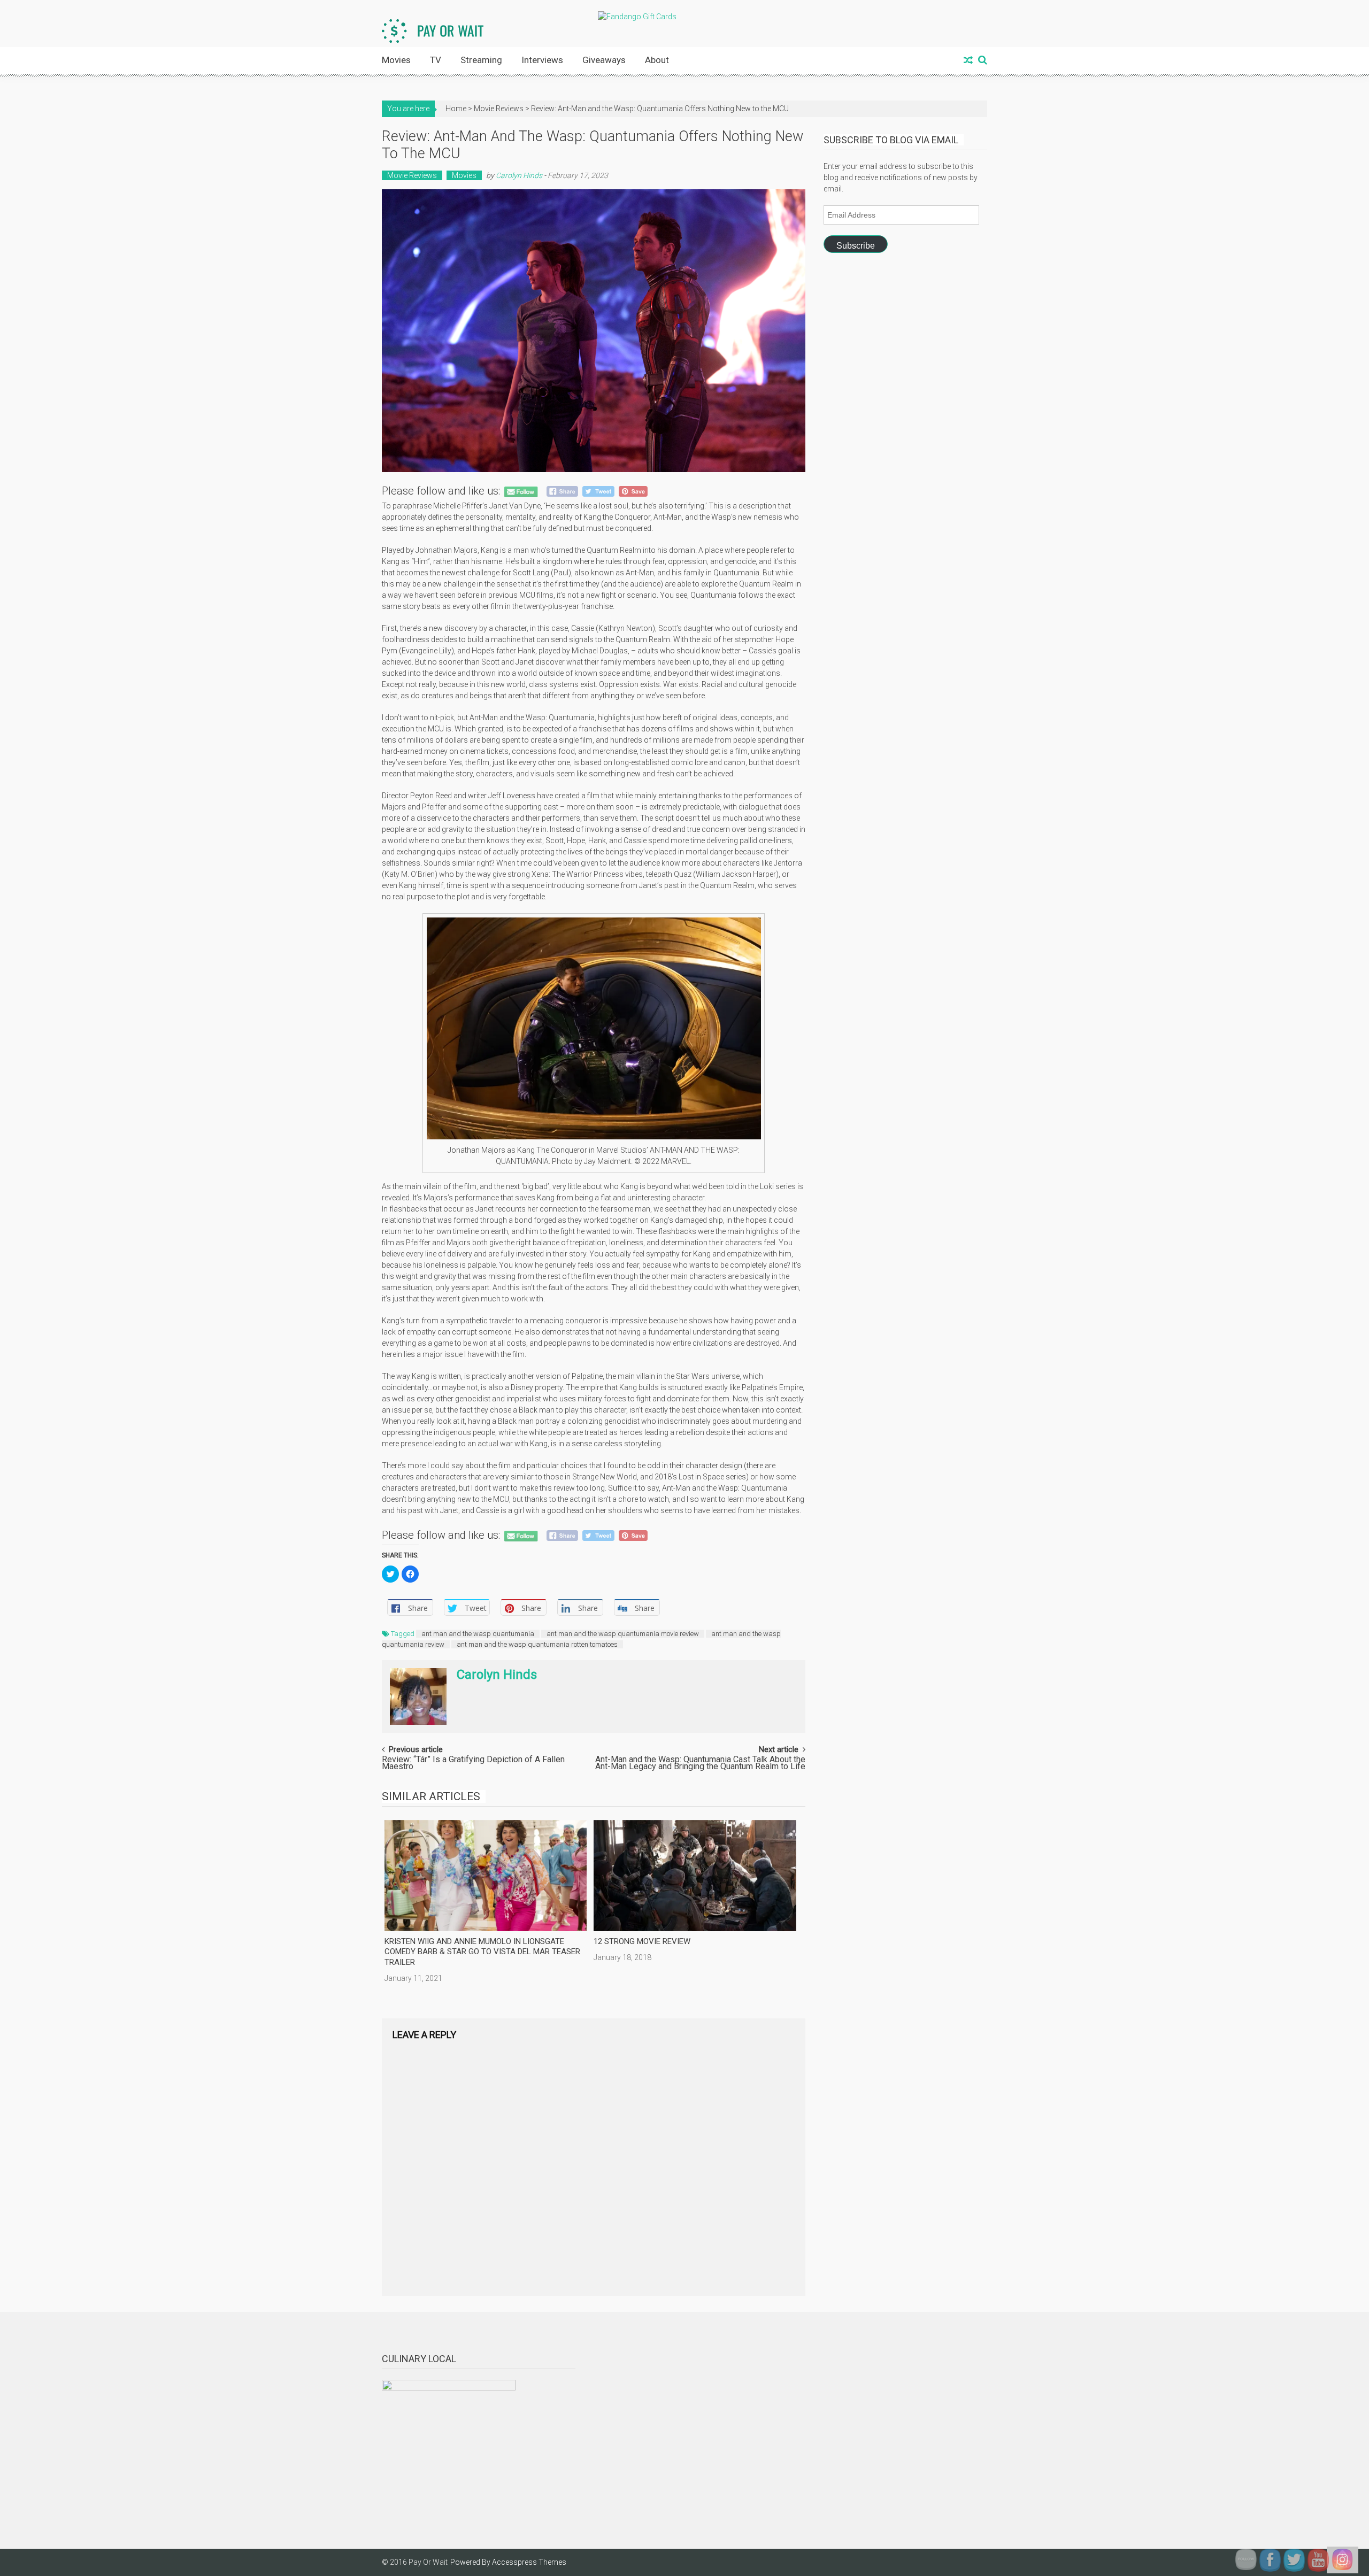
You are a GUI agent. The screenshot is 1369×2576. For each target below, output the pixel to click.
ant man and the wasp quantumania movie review (623, 1634)
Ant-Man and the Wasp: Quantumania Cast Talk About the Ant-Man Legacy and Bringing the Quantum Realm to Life (700, 1764)
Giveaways (604, 60)
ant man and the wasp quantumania (478, 1634)
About (657, 60)
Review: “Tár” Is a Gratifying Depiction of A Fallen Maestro (473, 1764)
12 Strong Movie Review (642, 1941)
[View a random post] (968, 61)
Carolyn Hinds (519, 175)
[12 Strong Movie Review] (695, 1876)
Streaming (481, 60)
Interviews (542, 60)
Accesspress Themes (529, 2562)
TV (436, 60)
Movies (396, 60)
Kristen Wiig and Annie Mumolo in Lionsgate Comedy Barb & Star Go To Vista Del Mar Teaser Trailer (482, 1952)
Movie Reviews (499, 109)
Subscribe (856, 246)
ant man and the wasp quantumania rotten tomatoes (537, 1644)
